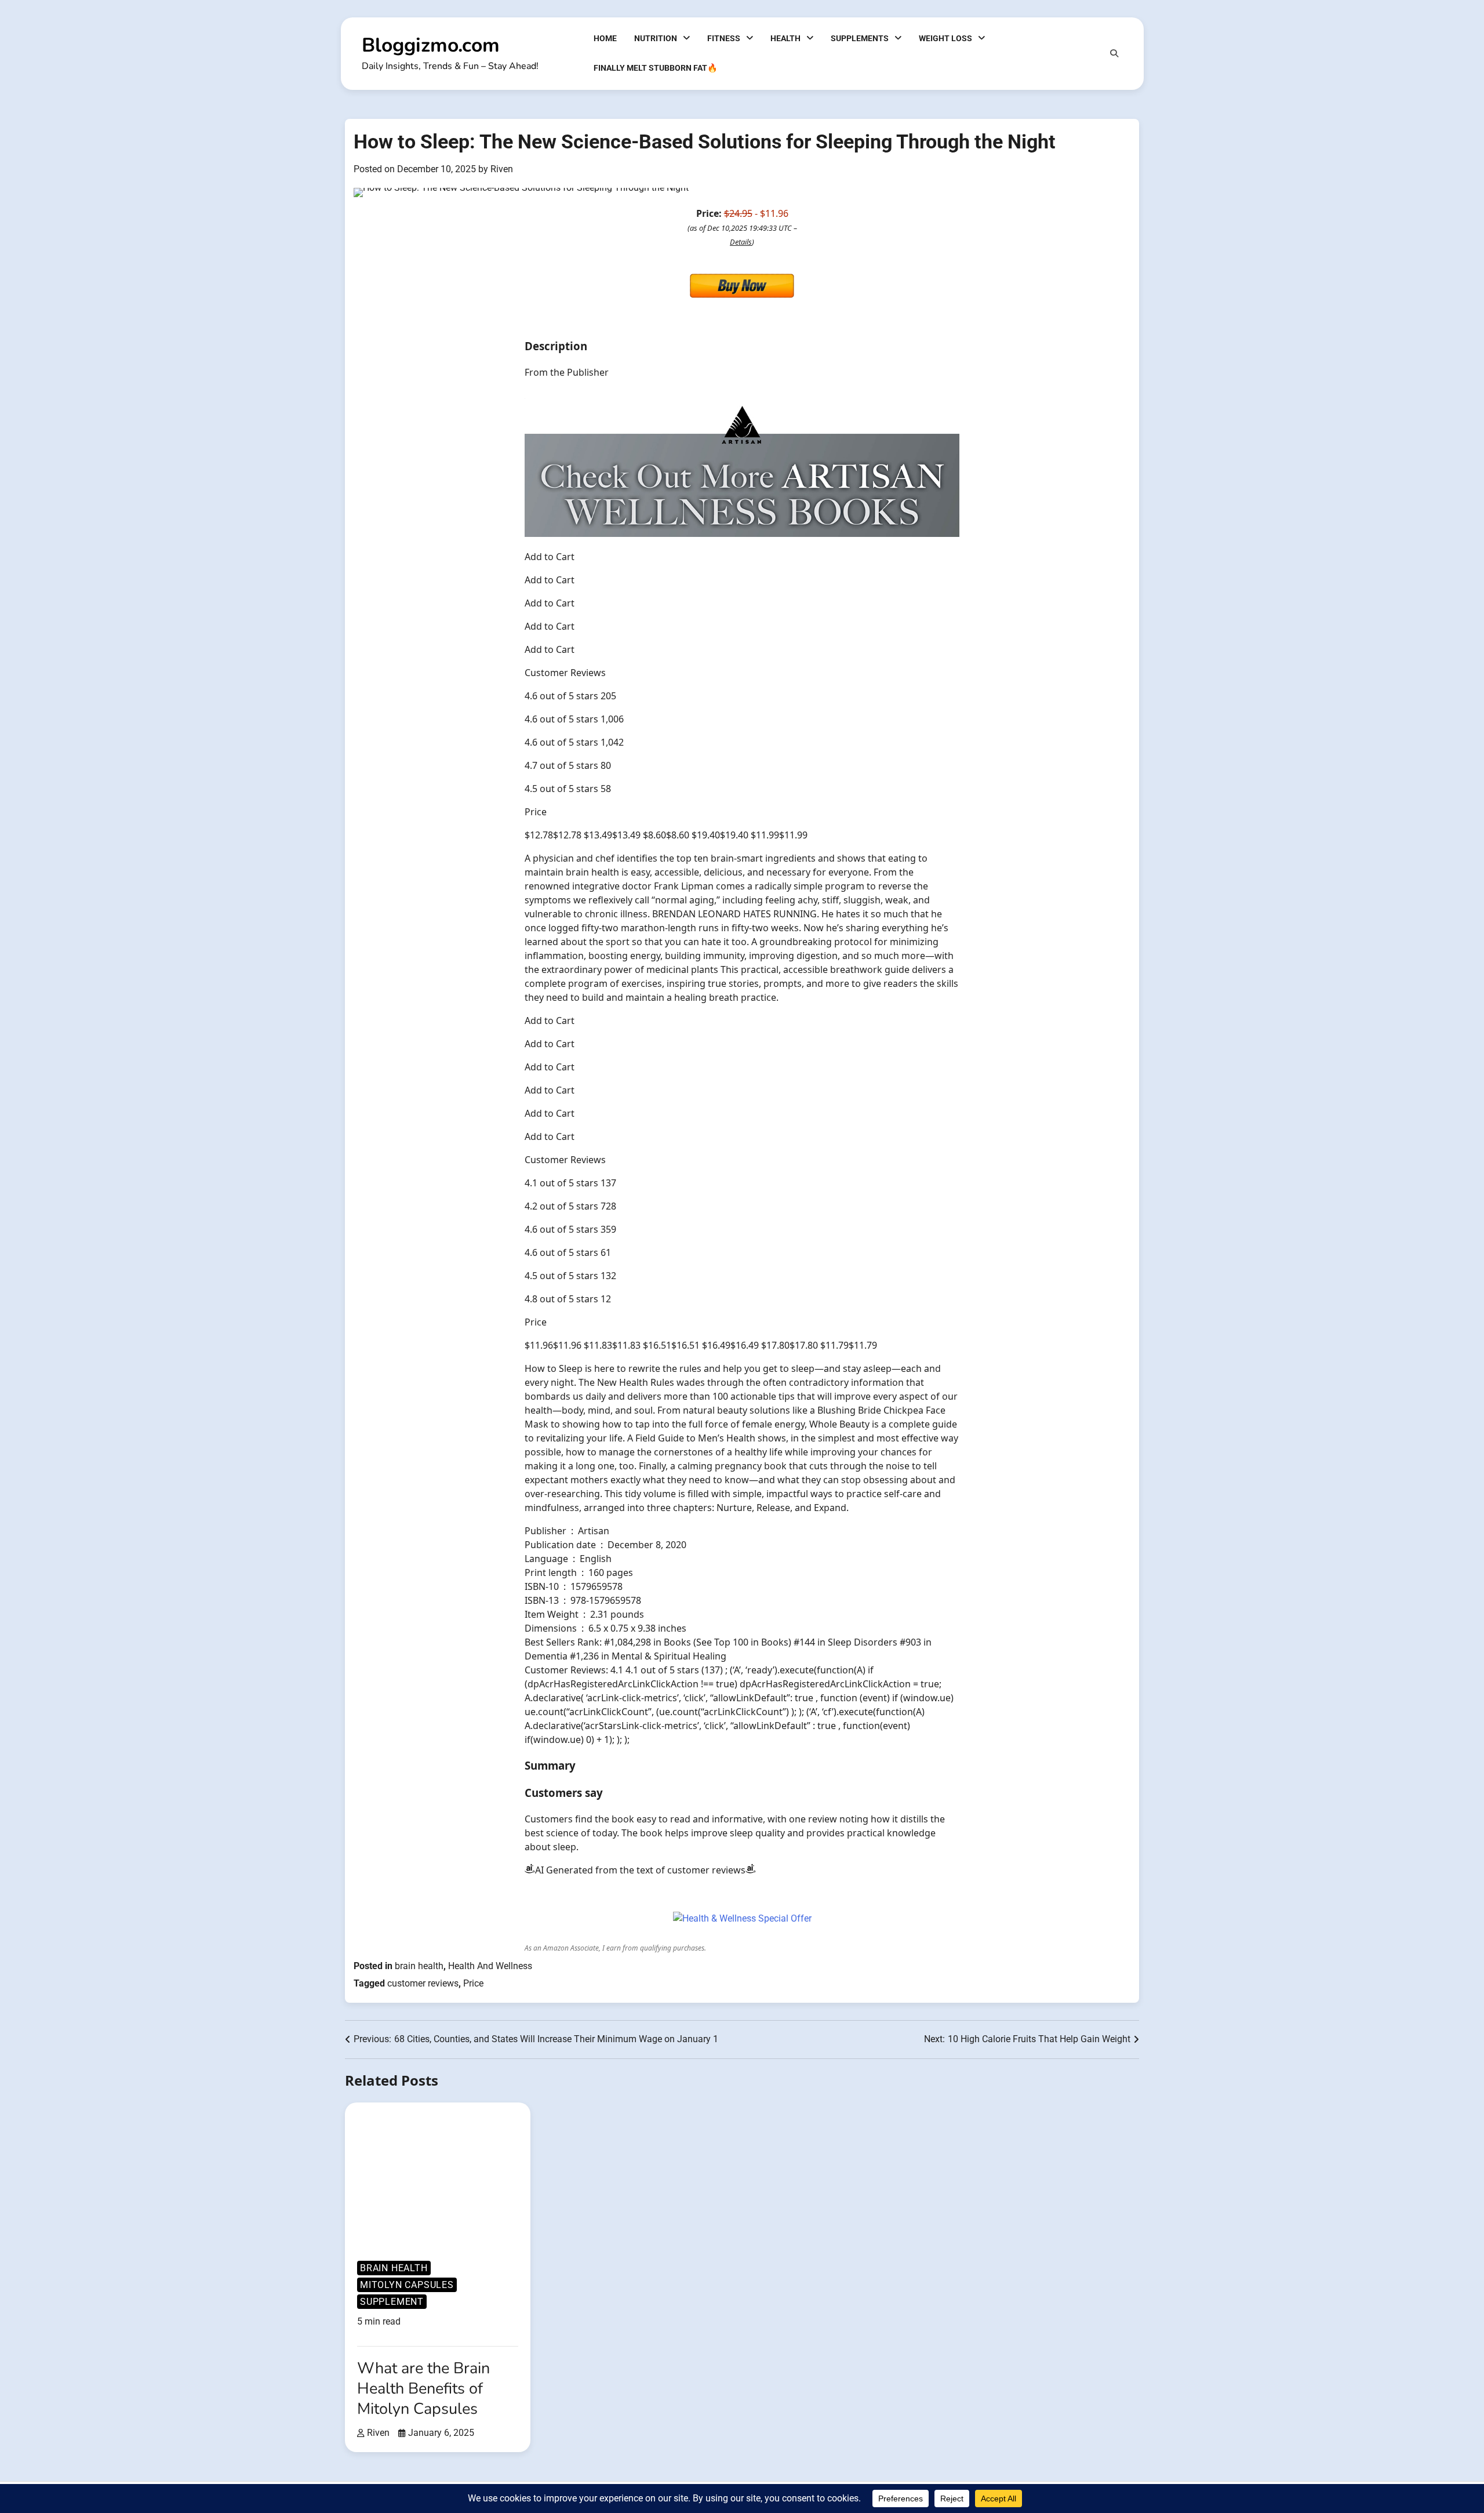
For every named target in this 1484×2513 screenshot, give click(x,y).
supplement (392, 2302)
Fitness (724, 38)
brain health (419, 1966)
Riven (502, 169)
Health (785, 38)
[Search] (1114, 53)
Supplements (860, 38)
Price (473, 1983)
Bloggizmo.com (431, 45)
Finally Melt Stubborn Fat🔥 (656, 68)
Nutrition (656, 38)
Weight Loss (945, 38)
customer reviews (423, 1983)
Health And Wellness (490, 1966)
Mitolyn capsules (407, 2285)
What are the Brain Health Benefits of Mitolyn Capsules (423, 2389)
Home (605, 38)
